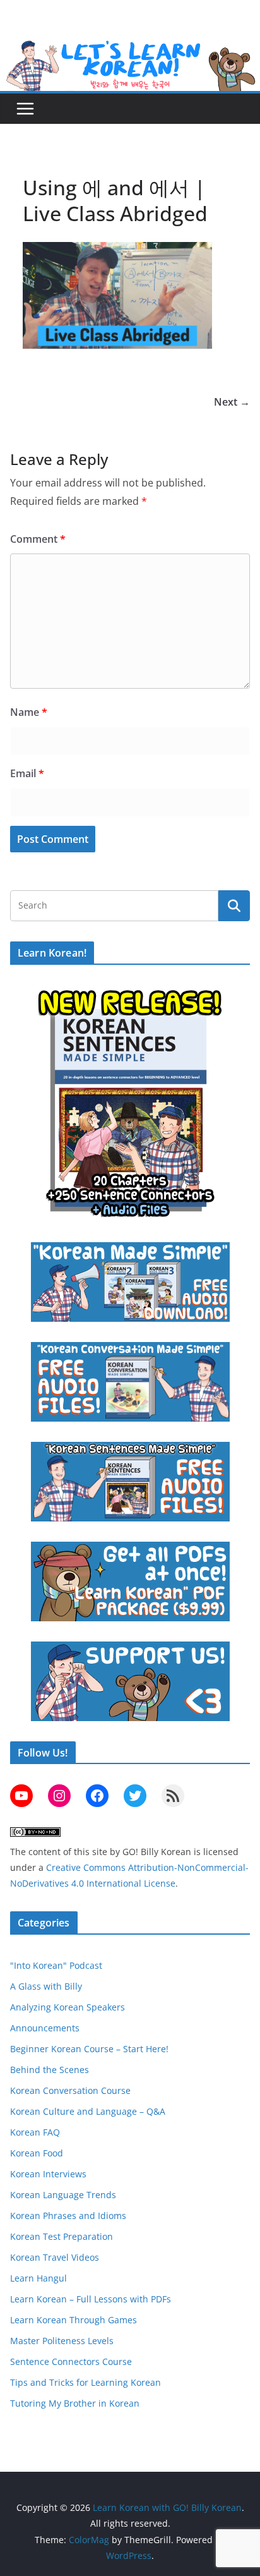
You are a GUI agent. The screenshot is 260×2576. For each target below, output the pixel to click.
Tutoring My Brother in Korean (75, 2403)
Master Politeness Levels (62, 2341)
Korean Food (37, 2153)
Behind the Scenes (50, 2070)
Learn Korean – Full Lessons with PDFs (91, 2299)
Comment (38, 539)
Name (29, 712)
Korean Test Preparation (62, 2236)
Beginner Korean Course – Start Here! (89, 2049)
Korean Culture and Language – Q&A (88, 2111)
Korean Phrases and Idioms (68, 2216)
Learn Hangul (38, 2278)
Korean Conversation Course (70, 2090)
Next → (232, 402)
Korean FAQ (35, 2132)
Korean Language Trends (63, 2195)
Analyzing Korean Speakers (68, 2007)
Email (27, 773)
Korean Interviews (48, 2174)
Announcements (45, 2028)
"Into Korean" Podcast (56, 1965)
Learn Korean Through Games (74, 2320)
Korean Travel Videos (55, 2257)
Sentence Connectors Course (71, 2361)
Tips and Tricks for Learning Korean (86, 2382)
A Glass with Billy (46, 1986)
